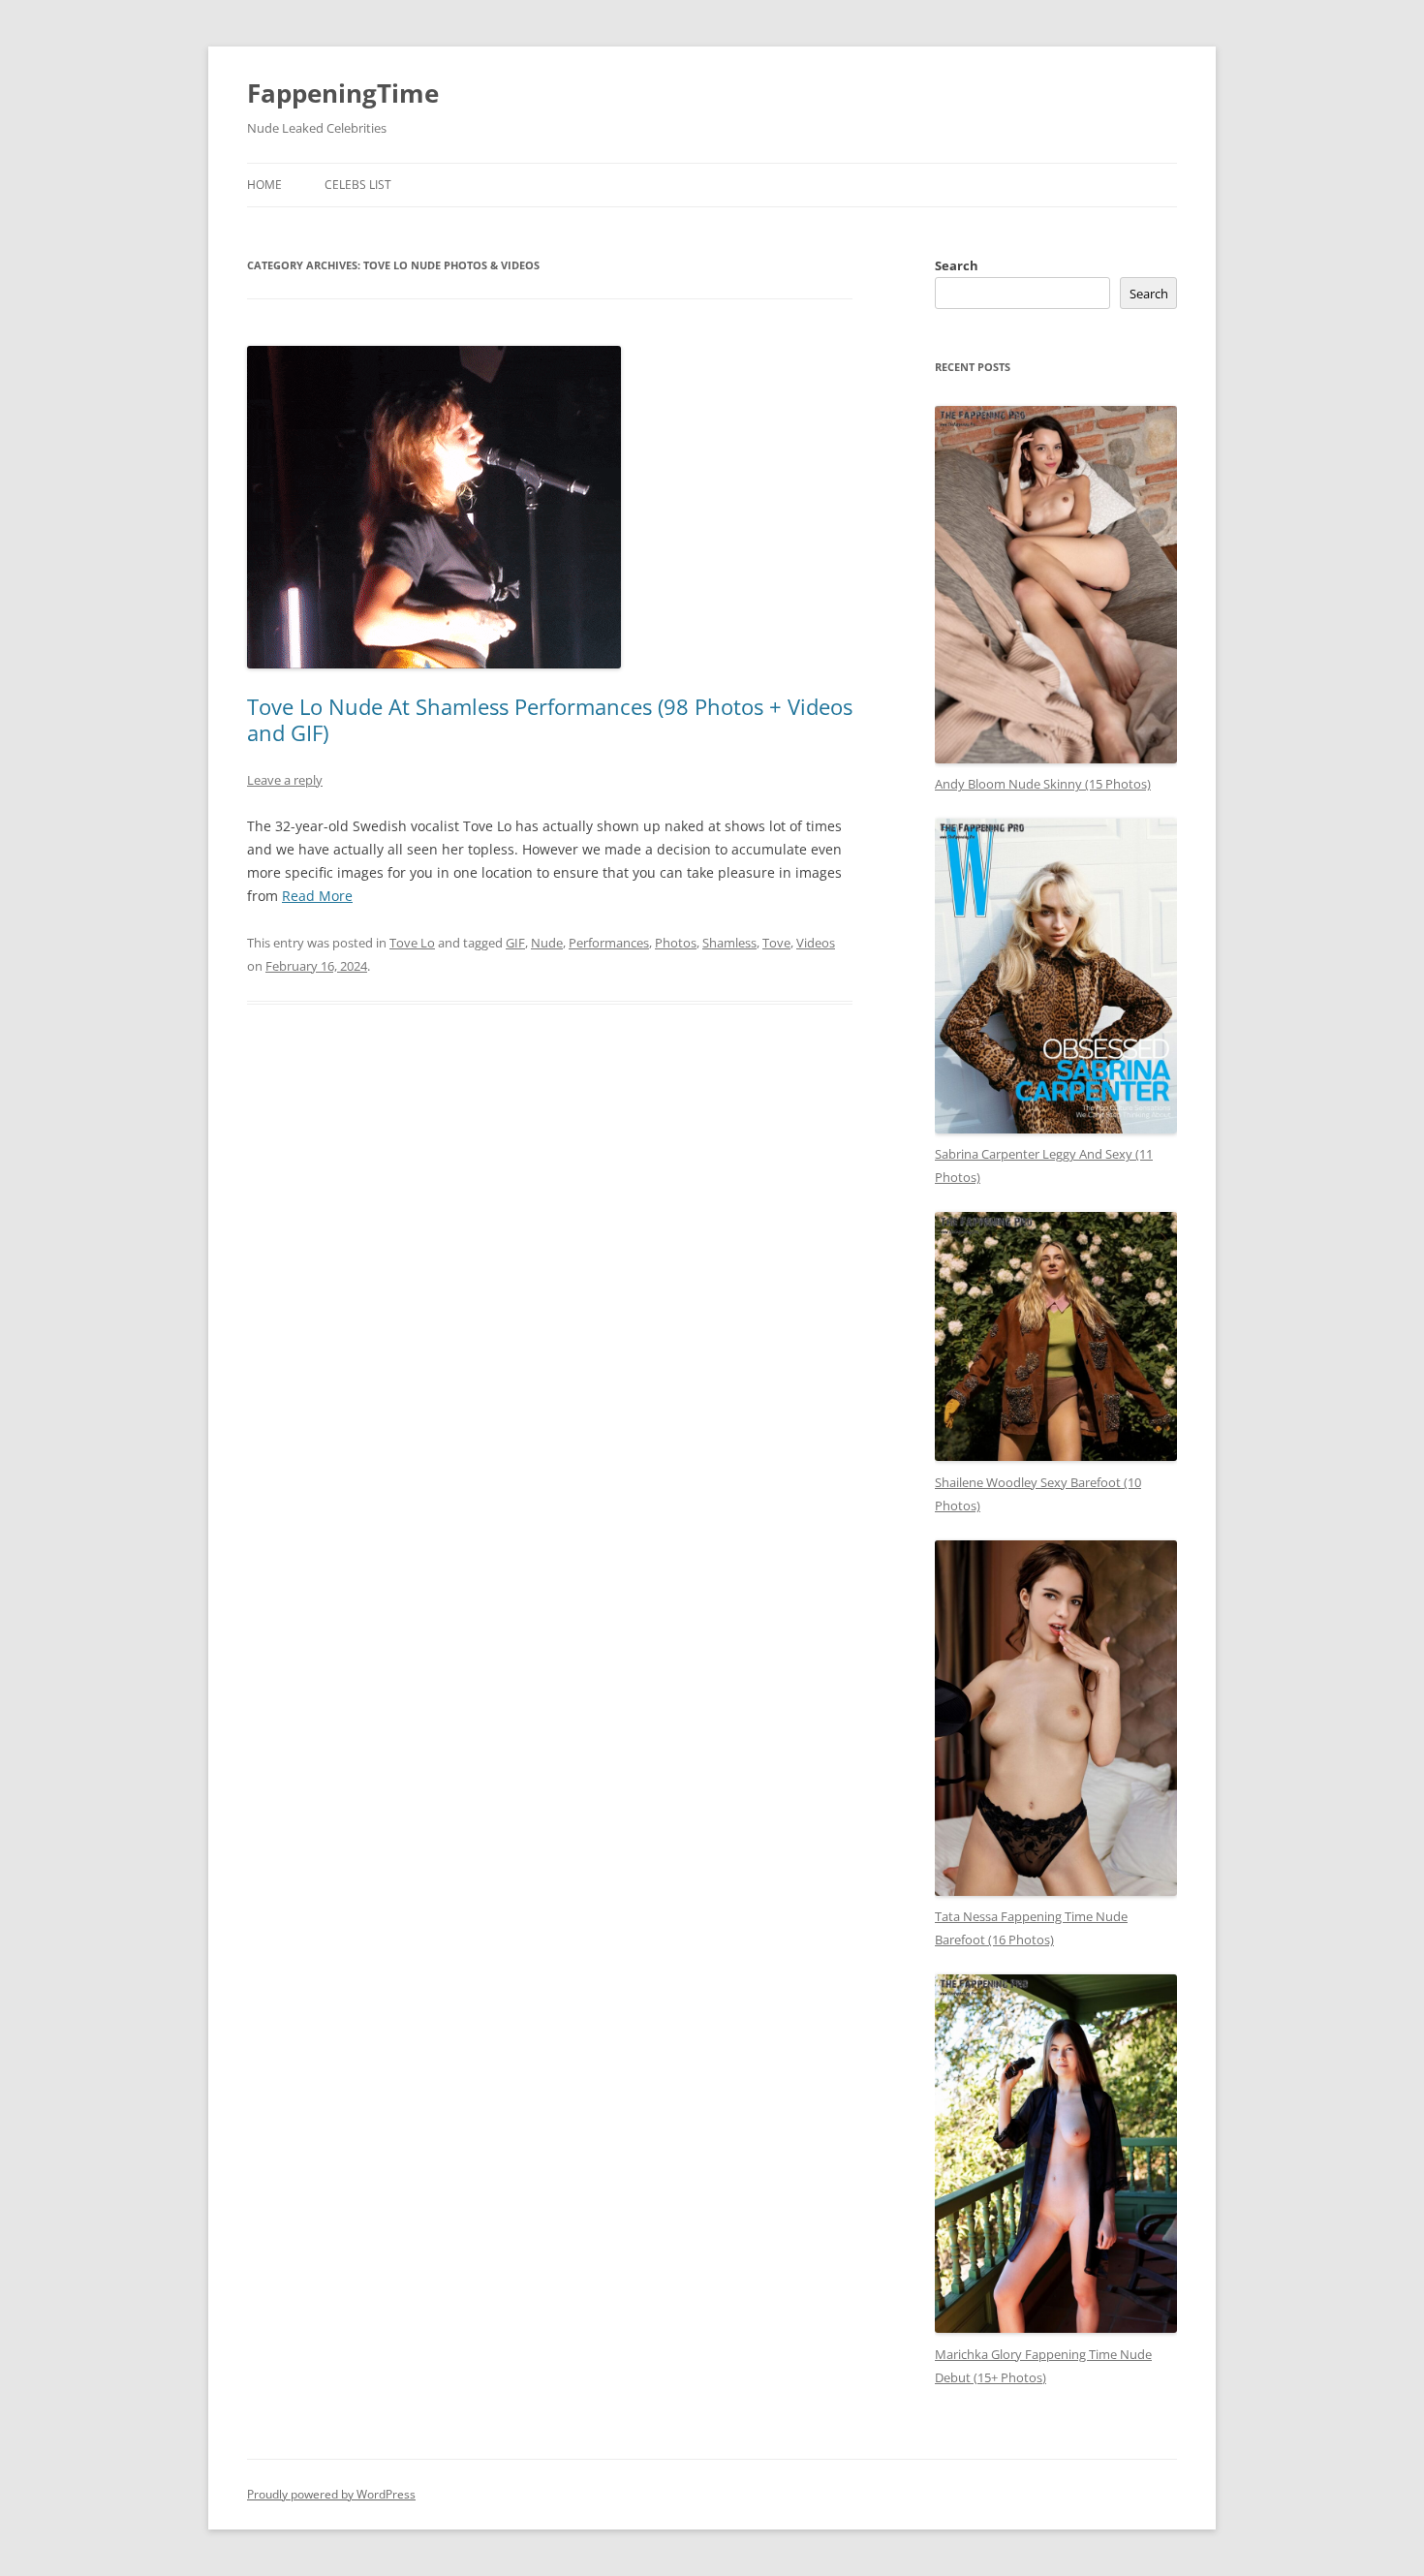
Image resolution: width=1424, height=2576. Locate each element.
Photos (676, 943)
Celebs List (358, 185)
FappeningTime (343, 93)
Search (957, 265)
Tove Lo (412, 943)
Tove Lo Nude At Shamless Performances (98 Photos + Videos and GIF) (550, 719)
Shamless (729, 943)
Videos (816, 943)
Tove (776, 943)
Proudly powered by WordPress (331, 2494)
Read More (317, 896)
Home (264, 185)
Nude (547, 943)
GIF (515, 943)
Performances (609, 943)
